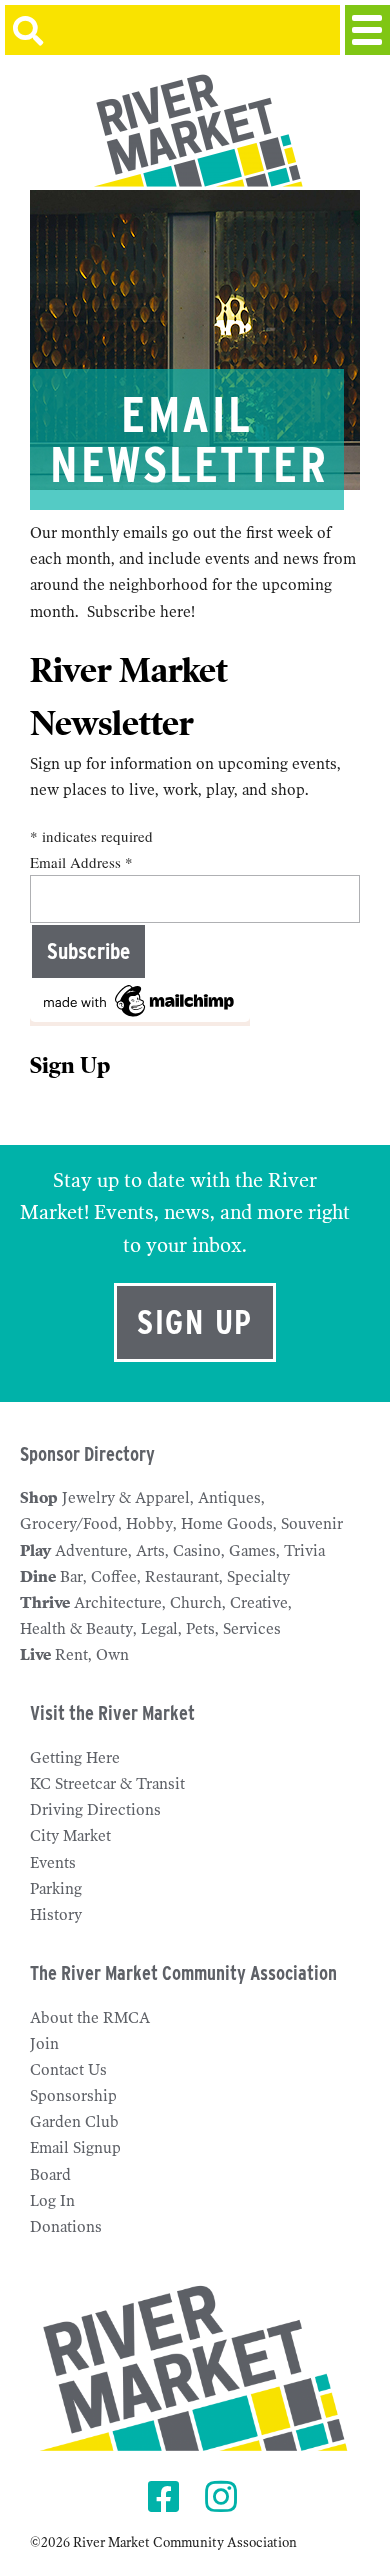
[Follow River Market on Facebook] (166, 2498)
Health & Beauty (76, 1629)
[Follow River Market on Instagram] (223, 2498)
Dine (38, 1577)
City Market (70, 1836)
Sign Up (195, 1322)
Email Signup (75, 2148)
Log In (52, 2201)
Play (35, 1551)
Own (112, 1655)
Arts (150, 1551)
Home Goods (227, 1524)
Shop (39, 1498)
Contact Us (68, 2070)
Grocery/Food (69, 1524)
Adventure (91, 1551)
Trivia (304, 1551)
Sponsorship (73, 2096)
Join (44, 2044)
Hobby (149, 1524)
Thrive (45, 1603)
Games (252, 1551)
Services (252, 1629)
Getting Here (75, 1758)
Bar (71, 1577)
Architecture (118, 1603)
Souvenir (312, 1524)
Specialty (258, 1577)
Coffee (114, 1577)
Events (53, 1863)
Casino (197, 1551)
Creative (259, 1603)
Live (35, 1655)
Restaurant (182, 1577)
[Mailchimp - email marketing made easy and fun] (140, 1017)
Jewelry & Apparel (126, 1498)
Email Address (81, 862)
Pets (200, 1629)
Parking (56, 1889)
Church (196, 1603)
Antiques (229, 1498)
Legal (159, 1629)
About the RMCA (90, 2018)
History (56, 1915)
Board (50, 2175)
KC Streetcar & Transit (107, 1784)
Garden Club (74, 2122)
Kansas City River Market (195, 130)
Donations (66, 2227)
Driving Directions (95, 1810)
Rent (71, 1655)
